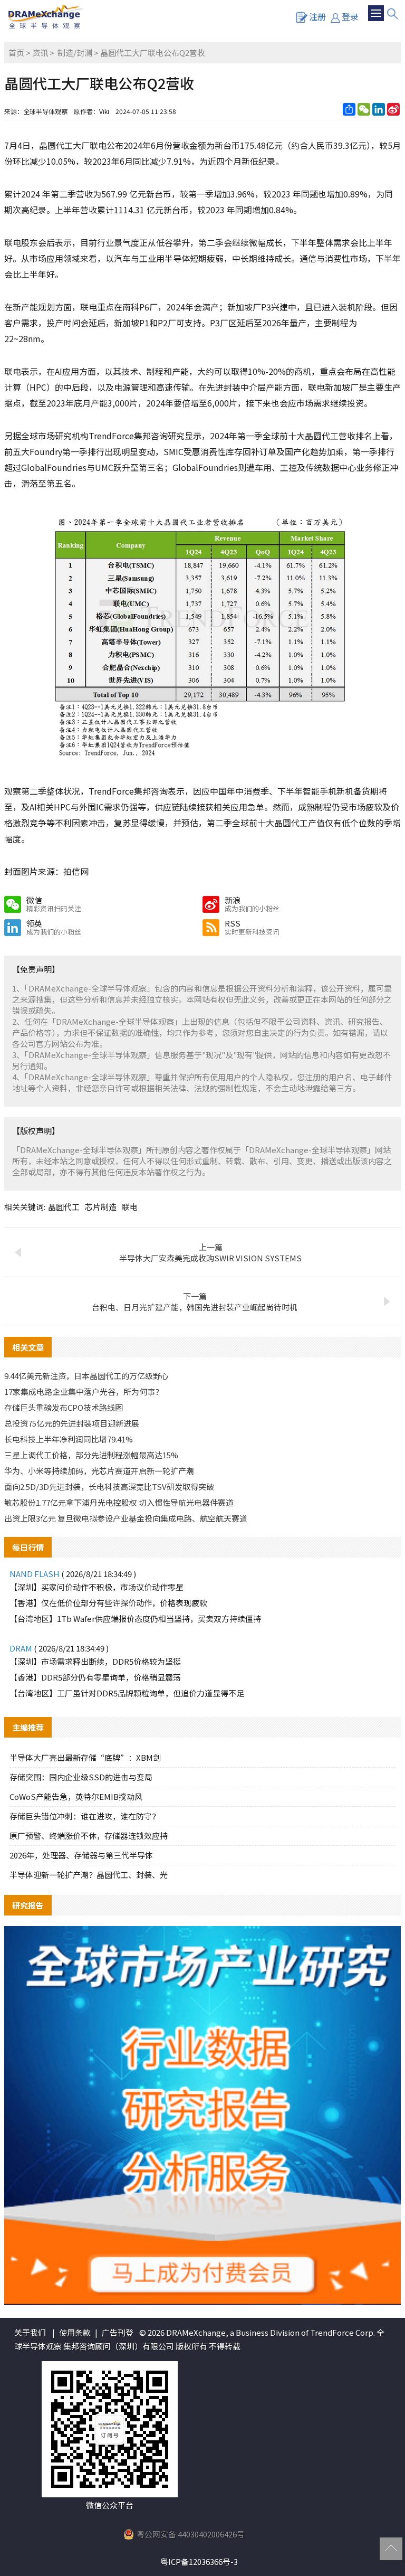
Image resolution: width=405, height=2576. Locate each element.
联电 (130, 1207)
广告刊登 (118, 2332)
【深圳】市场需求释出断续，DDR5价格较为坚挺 (95, 1661)
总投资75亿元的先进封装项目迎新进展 (72, 1423)
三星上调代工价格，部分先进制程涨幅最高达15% (91, 1455)
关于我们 (30, 2332)
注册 (317, 16)
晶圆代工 (64, 1207)
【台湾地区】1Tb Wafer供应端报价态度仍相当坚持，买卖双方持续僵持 (135, 1619)
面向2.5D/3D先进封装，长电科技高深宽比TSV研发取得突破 (109, 1487)
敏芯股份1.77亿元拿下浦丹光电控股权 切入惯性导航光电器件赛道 (119, 1502)
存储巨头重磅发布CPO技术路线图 (64, 1407)
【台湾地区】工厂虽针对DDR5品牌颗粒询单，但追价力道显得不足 (127, 1693)
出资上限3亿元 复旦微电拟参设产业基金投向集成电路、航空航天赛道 (126, 1518)
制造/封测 (75, 53)
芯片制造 (101, 1207)
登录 (350, 16)
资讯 (40, 53)
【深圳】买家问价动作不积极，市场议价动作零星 (97, 1587)
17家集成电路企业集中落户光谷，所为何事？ (84, 1391)
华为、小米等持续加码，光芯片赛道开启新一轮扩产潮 (99, 1471)
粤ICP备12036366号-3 (199, 2561)
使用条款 (75, 2332)
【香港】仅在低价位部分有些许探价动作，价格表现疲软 (108, 1603)
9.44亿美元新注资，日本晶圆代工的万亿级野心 (86, 1376)
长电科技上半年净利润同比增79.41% (69, 1439)
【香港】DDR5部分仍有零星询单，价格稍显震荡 (95, 1677)
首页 (16, 53)
